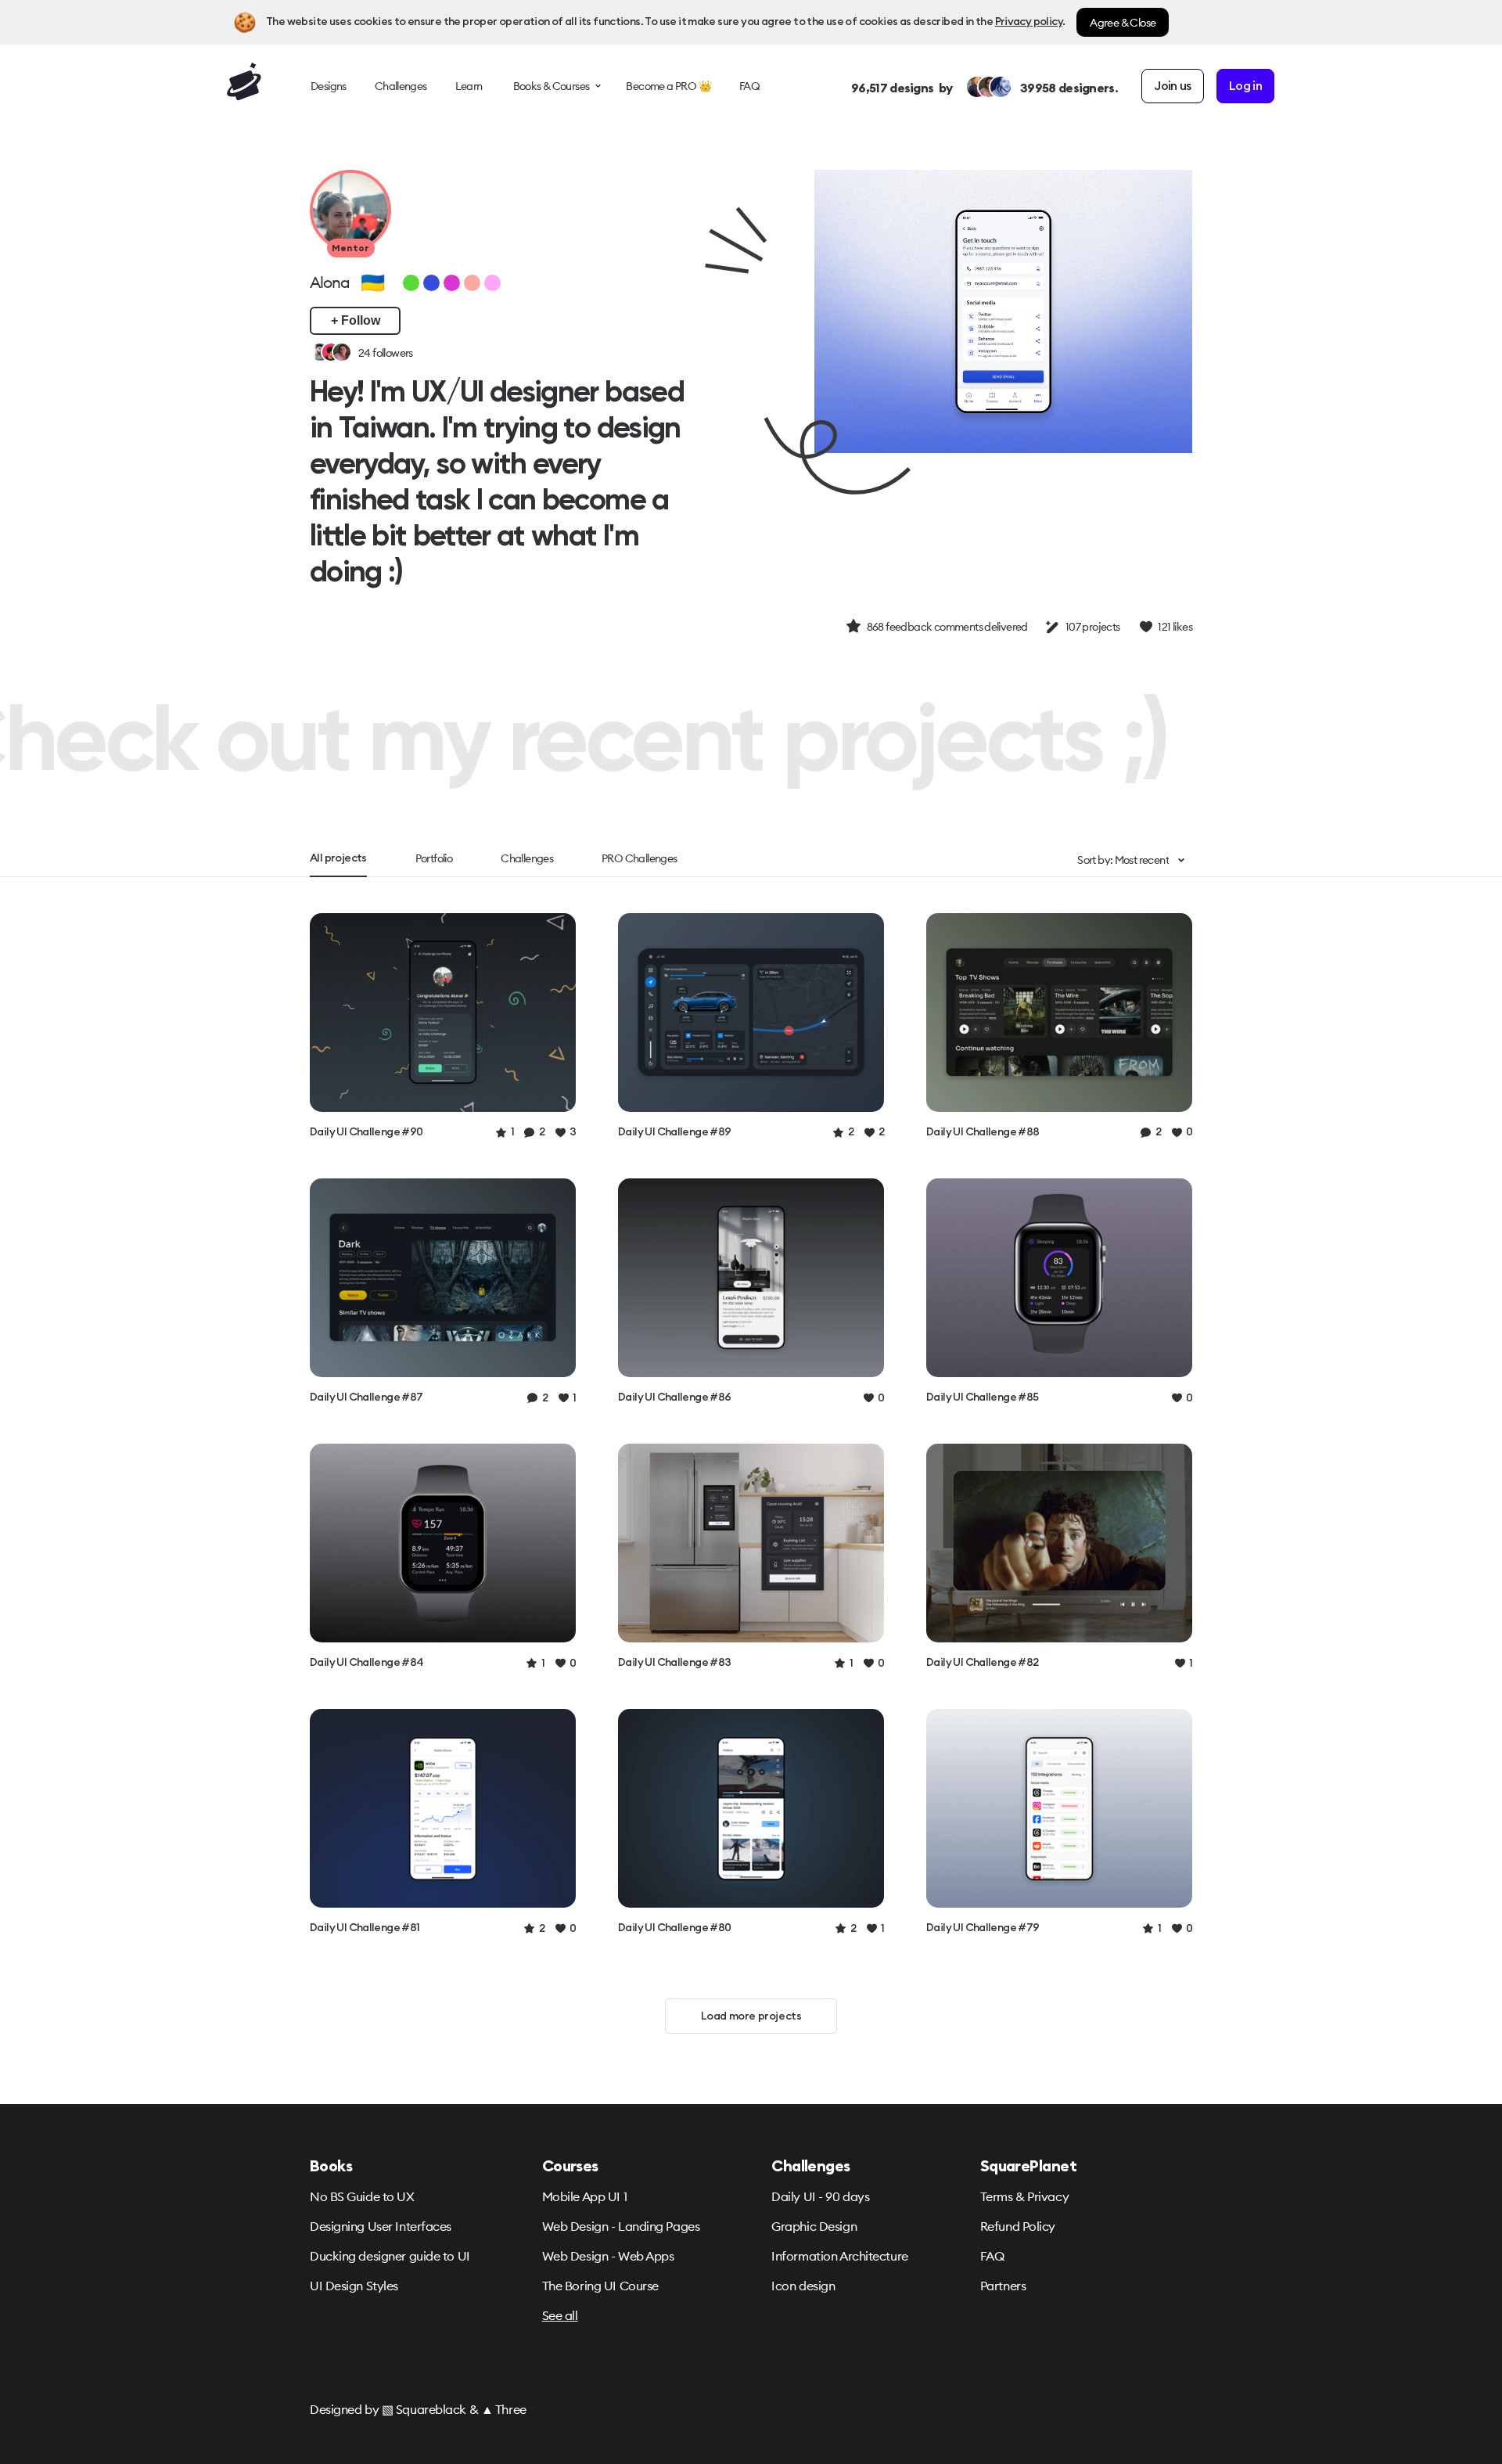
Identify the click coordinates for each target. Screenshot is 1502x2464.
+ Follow (356, 320)
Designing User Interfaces (381, 2226)
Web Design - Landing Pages (621, 2226)
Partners (1003, 2286)
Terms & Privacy (1024, 2196)
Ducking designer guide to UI (390, 2256)
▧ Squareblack (424, 2409)
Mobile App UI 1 (584, 2196)
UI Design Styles (354, 2286)
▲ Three (504, 2409)
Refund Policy (1018, 2226)
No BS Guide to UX (362, 2196)
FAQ (992, 2256)
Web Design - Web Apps (608, 2256)
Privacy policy (1029, 22)
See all (560, 2315)
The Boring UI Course (600, 2286)
